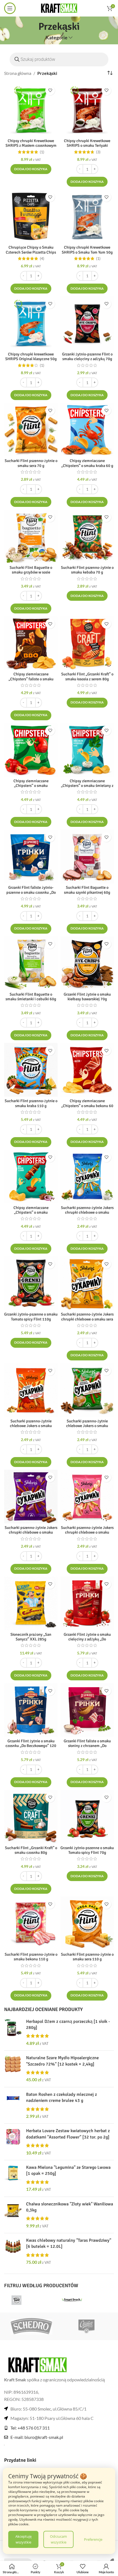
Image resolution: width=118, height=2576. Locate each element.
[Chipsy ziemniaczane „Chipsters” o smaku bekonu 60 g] (87, 1070)
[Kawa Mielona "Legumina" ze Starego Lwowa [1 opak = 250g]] (13, 2178)
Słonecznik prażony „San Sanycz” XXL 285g (31, 1637)
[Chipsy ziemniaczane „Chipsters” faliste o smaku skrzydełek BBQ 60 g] (31, 643)
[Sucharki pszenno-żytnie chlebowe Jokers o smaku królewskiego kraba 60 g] (31, 1390)
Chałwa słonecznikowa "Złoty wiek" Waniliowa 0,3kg (70, 2207)
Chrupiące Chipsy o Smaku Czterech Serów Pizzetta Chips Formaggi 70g (31, 252)
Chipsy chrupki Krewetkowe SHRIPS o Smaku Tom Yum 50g (87, 250)
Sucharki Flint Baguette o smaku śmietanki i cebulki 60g (31, 997)
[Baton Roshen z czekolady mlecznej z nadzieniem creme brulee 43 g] (13, 2105)
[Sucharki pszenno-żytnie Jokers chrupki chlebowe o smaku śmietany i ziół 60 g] (87, 1177)
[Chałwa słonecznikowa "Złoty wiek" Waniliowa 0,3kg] (13, 2215)
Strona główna (18, 73)
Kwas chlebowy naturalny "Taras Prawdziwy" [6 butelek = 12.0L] (69, 2243)
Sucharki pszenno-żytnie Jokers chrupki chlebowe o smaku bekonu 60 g (87, 1532)
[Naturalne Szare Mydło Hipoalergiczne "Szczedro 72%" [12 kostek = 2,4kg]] (13, 2069)
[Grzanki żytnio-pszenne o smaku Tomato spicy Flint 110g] (31, 1283)
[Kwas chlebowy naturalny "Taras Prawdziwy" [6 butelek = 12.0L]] (13, 2251)
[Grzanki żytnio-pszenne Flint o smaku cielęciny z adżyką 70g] (87, 323)
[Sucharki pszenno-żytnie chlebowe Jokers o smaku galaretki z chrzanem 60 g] (87, 1390)
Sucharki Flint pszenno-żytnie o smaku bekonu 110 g (31, 1957)
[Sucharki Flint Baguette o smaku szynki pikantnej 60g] (87, 856)
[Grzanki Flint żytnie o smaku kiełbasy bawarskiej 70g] (87, 963)
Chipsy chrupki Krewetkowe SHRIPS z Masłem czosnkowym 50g (31, 146)
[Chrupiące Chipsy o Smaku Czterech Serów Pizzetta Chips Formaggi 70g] (31, 216)
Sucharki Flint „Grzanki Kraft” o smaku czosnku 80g (31, 1850)
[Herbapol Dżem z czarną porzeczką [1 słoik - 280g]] (13, 2032)
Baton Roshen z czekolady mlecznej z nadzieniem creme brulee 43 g (61, 2097)
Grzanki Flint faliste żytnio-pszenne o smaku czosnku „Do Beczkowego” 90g (31, 892)
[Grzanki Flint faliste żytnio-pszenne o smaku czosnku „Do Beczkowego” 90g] (31, 856)
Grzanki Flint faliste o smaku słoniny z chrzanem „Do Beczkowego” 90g (87, 1746)
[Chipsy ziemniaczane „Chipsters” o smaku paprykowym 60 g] (31, 750)
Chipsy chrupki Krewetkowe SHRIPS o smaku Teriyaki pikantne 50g (87, 146)
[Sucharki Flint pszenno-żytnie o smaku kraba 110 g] (31, 1070)
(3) (98, 152)
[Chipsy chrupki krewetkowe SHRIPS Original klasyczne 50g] (31, 323)
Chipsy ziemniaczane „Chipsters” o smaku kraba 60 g (87, 463)
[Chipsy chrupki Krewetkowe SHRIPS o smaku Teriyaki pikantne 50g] (87, 110)
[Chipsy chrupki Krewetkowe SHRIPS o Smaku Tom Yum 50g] (87, 216)
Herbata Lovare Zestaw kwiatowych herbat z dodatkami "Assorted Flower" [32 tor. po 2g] (68, 2134)
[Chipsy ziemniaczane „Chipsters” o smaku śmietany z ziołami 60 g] (87, 750)
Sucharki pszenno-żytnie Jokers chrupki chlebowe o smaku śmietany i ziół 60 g (87, 1212)
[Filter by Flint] (31, 2300)
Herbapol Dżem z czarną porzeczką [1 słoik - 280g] (68, 2025)
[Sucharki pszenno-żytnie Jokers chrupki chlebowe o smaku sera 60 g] (87, 1283)
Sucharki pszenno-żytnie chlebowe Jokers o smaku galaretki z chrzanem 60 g (87, 1426)
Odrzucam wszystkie (58, 2539)
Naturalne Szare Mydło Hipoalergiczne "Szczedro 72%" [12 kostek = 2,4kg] (62, 2061)
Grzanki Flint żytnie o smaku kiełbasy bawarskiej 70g (87, 997)
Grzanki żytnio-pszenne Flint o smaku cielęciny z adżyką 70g (87, 356)
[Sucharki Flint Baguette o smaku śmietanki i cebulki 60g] (31, 963)
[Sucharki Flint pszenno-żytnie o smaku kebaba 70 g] (87, 536)
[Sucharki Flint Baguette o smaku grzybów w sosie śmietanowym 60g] (31, 536)
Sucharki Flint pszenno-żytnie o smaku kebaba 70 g (87, 570)
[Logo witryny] (59, 8)
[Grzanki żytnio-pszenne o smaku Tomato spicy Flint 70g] (87, 1817)
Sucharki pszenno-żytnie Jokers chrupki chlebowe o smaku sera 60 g (87, 1319)
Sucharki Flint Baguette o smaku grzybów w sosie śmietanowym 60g (31, 572)
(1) (42, 152)
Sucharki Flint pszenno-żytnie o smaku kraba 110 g (31, 1103)
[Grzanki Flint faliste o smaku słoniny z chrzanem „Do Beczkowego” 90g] (87, 1710)
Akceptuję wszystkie (23, 2539)
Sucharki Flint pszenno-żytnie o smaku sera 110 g (87, 1957)
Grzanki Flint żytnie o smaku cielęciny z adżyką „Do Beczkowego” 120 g (87, 1639)
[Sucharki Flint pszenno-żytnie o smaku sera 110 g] (87, 1923)
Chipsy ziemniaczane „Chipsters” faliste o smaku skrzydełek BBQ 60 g (31, 679)
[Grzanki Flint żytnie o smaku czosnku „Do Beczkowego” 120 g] (31, 1710)
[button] (31, 169)
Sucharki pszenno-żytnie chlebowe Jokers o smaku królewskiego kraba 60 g (31, 1426)
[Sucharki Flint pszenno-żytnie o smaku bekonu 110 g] (31, 1923)
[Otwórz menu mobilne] (10, 8)
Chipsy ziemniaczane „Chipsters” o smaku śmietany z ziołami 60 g (87, 786)
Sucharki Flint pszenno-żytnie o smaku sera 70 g (31, 463)
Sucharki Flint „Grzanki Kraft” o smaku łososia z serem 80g (87, 676)
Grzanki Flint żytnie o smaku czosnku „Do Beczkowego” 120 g (31, 1746)
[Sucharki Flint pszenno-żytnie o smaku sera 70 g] (31, 430)
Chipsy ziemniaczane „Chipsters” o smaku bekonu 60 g (87, 1106)
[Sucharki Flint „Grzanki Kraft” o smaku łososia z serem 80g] (87, 643)
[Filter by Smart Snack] (86, 2300)
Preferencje (93, 2539)
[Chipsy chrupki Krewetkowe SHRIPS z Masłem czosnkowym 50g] (31, 110)
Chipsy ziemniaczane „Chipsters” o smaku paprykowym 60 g (31, 786)
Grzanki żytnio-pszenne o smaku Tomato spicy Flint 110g (31, 1316)
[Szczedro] (32, 2326)
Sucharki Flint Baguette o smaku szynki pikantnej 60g (87, 890)
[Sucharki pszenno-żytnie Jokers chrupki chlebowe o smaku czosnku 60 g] (31, 1497)
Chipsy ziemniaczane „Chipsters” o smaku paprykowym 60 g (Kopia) (31, 1212)
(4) (42, 259)
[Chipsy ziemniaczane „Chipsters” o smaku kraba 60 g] (87, 430)
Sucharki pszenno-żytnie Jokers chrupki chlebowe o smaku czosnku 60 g (31, 1532)
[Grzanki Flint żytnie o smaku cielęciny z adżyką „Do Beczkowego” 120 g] (87, 1603)
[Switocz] (86, 2326)
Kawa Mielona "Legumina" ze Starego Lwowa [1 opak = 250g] (68, 2170)
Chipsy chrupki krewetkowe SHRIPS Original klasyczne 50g (31, 356)
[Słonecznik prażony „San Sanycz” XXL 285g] (31, 1603)
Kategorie (57, 38)
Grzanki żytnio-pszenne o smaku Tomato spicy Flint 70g (87, 1850)
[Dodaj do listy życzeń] (50, 90)
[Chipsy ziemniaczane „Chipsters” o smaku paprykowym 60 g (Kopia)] (31, 1177)
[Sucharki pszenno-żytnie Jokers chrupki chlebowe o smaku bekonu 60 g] (87, 1497)
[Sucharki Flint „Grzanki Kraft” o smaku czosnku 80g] (31, 1817)
